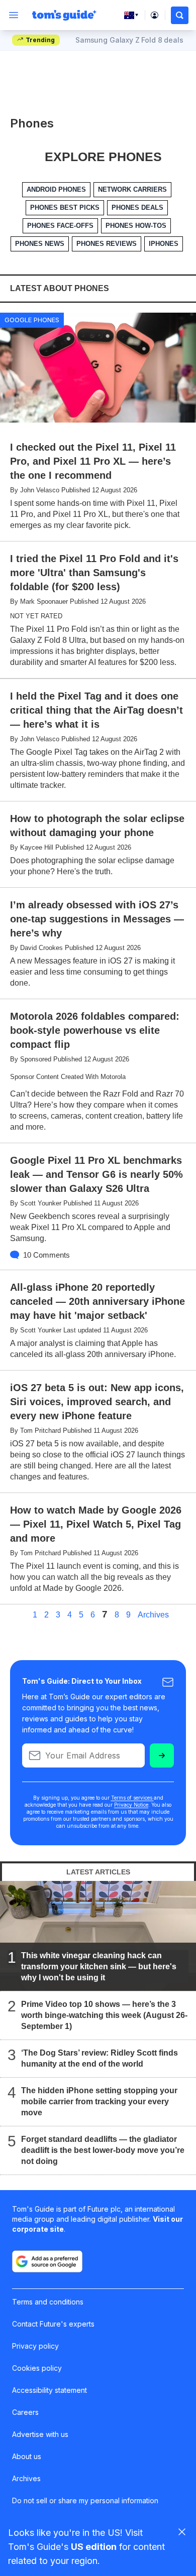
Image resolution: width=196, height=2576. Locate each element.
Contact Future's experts (53, 2324)
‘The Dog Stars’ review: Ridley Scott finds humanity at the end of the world (100, 2058)
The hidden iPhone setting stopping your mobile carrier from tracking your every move (99, 2102)
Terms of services (132, 1798)
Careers (25, 2412)
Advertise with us (40, 2434)
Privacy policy (35, 2346)
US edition (94, 2547)
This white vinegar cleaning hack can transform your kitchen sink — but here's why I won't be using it (99, 1967)
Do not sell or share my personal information (85, 2500)
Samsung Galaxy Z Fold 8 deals (129, 40)
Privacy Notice (131, 1805)
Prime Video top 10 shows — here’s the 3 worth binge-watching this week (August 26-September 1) (104, 2015)
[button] (180, 15)
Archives (153, 1615)
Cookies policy (37, 2368)
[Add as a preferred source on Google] (47, 2261)
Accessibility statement (50, 2390)
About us (27, 2456)
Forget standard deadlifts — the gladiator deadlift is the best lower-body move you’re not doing (103, 2150)
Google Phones (32, 320)
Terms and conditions (48, 2302)
